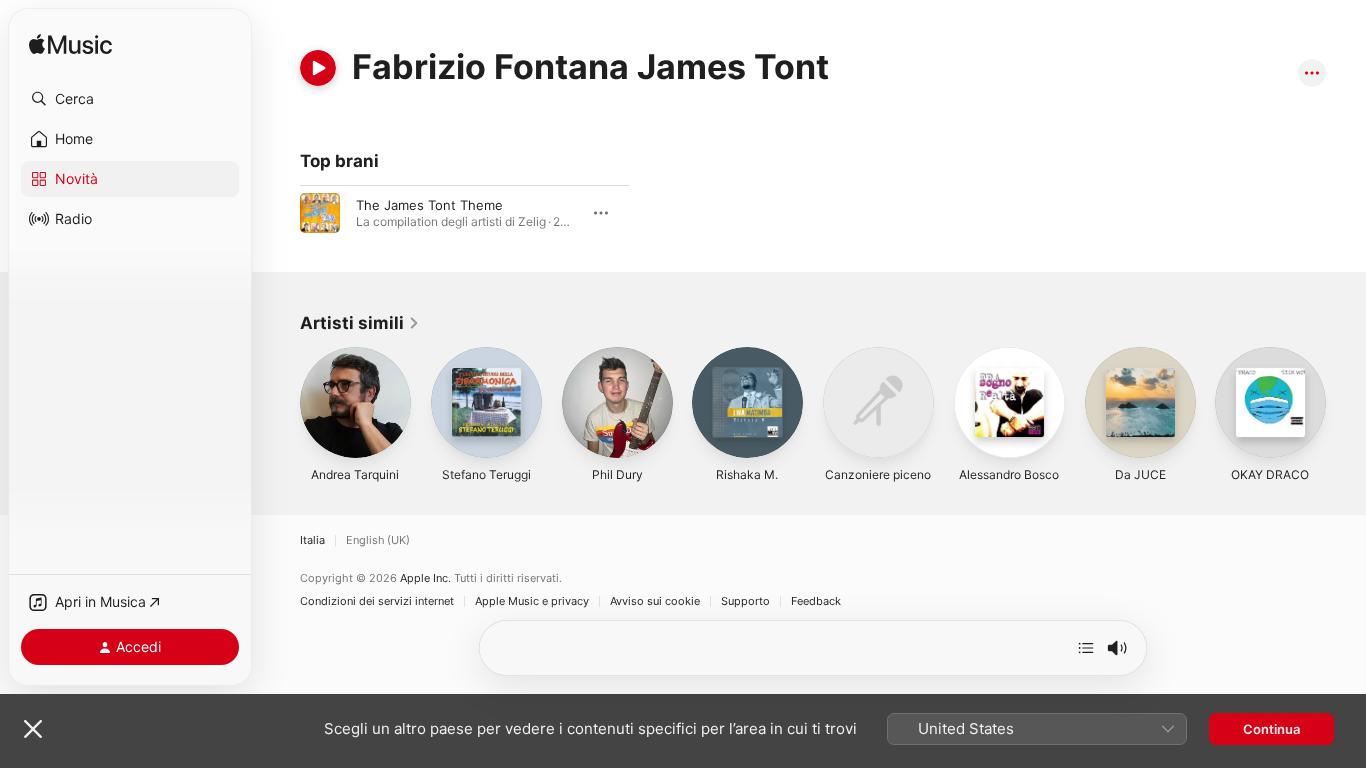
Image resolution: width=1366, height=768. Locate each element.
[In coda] (1086, 648)
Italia (312, 540)
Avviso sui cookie (655, 601)
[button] (130, 99)
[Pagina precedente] (280, 402)
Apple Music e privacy (532, 601)
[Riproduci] (318, 68)
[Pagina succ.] (1346, 402)
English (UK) (378, 540)
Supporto (745, 601)
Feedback (816, 601)
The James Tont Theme (429, 205)
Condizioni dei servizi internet (377, 601)
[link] (360, 323)
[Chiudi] (33, 729)
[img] (70, 45)
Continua (1271, 729)
